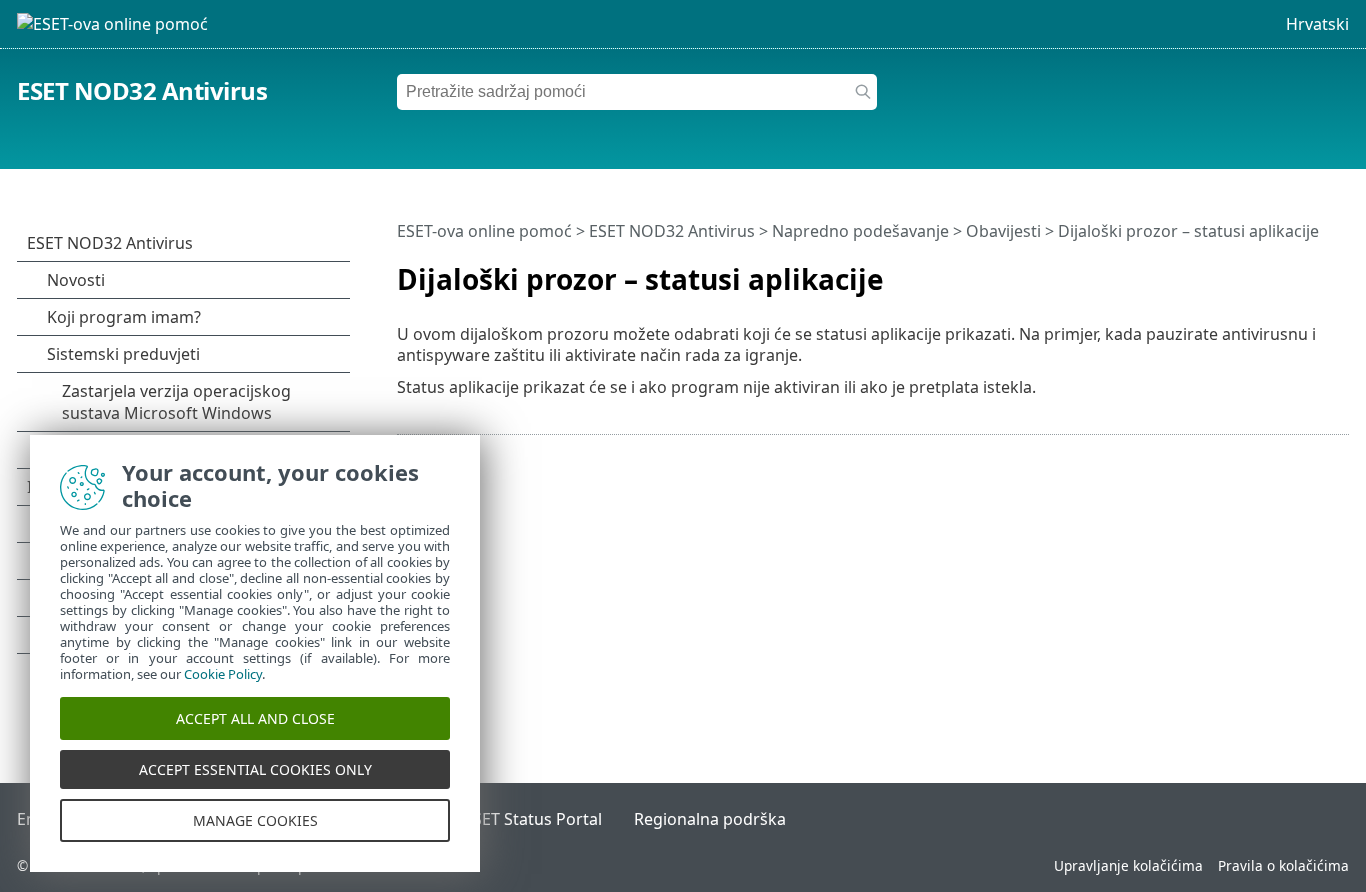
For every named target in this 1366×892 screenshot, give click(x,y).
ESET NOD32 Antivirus (142, 90)
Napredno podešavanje (860, 231)
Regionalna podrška (710, 819)
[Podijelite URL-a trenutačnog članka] (1278, 271)
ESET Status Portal (533, 819)
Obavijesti (1003, 231)
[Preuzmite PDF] (1308, 271)
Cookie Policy (223, 674)
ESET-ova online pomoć (484, 231)
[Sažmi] (1338, 271)
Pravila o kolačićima (1283, 865)
